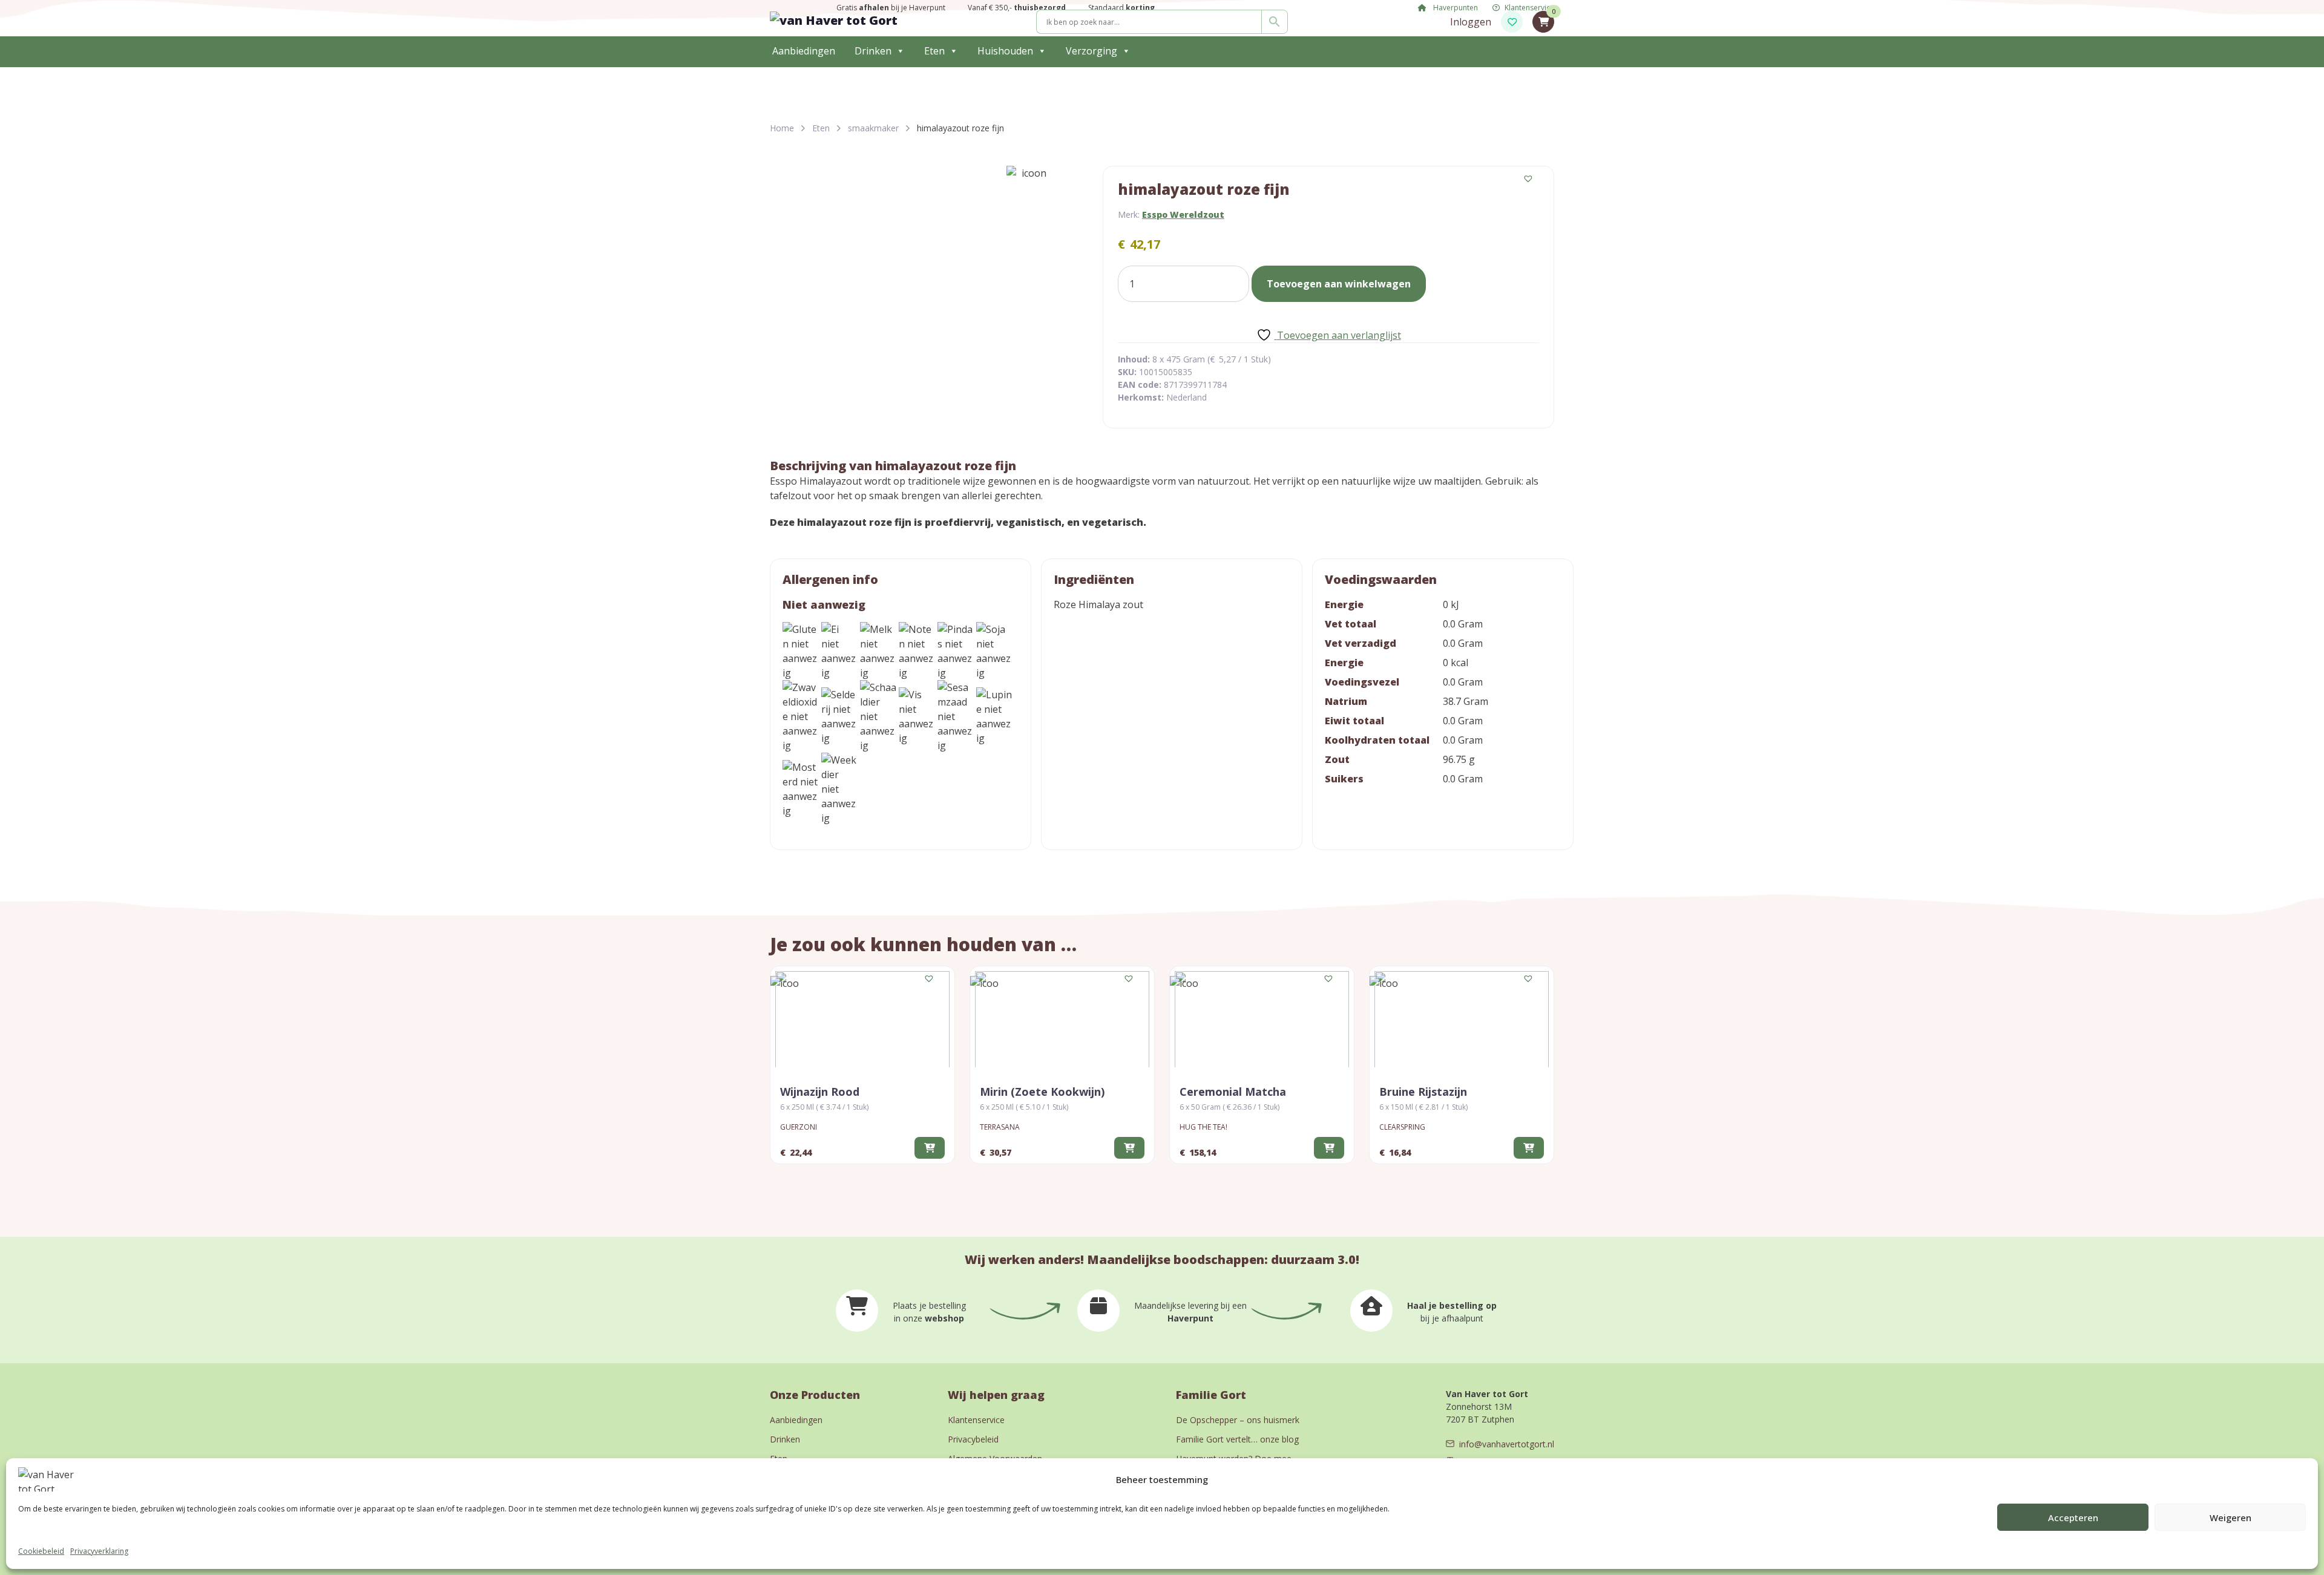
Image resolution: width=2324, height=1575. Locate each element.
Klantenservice (1529, 8)
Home (782, 128)
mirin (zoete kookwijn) (1042, 1092)
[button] (1529, 179)
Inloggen (1471, 22)
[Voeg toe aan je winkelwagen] (930, 1148)
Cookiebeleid (41, 1551)
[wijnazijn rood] (862, 1019)
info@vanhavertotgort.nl (1507, 1444)
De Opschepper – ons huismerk (1238, 1420)
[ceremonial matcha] (1262, 1019)
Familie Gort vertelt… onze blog (1237, 1439)
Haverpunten (1455, 8)
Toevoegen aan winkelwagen (1339, 284)
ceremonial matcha (1233, 1092)
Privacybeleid (973, 1439)
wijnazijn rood (820, 1092)
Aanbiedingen (804, 51)
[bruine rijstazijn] (1462, 1019)
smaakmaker (873, 128)
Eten (934, 51)
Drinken (873, 51)
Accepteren (2073, 1518)
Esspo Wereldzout (1183, 214)
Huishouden (1005, 51)
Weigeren (2230, 1518)
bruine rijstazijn (1423, 1092)
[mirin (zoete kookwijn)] (1062, 1019)
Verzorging (1091, 51)
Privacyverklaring (99, 1551)
